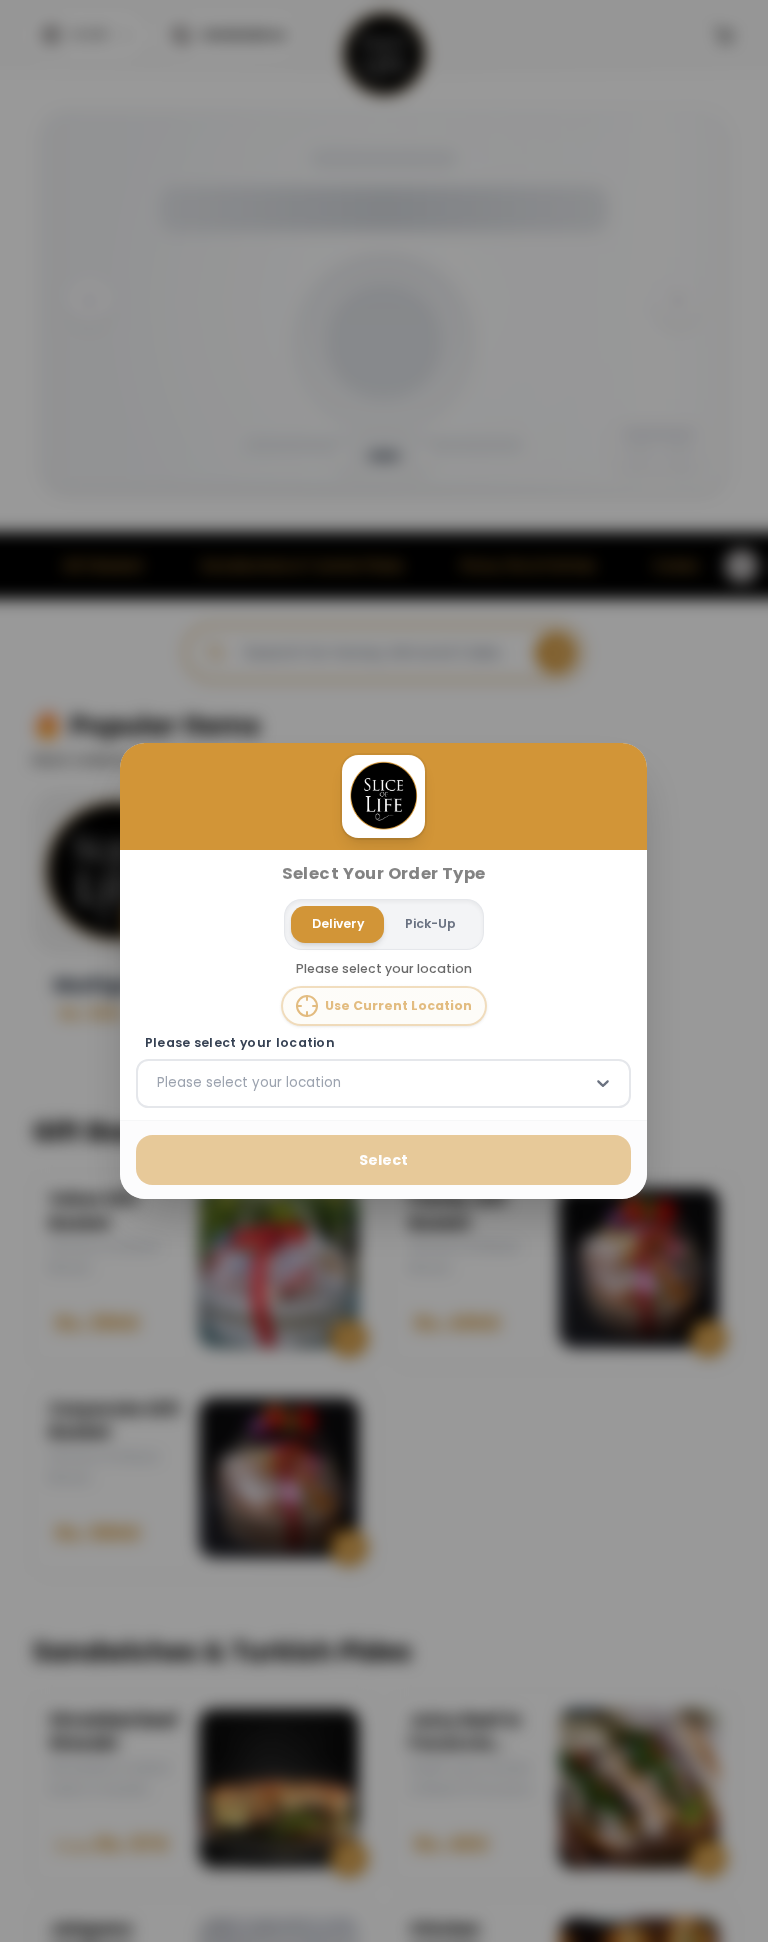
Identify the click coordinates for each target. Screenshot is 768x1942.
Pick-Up (430, 923)
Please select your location (240, 1043)
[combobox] (159, 1083)
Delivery (338, 923)
